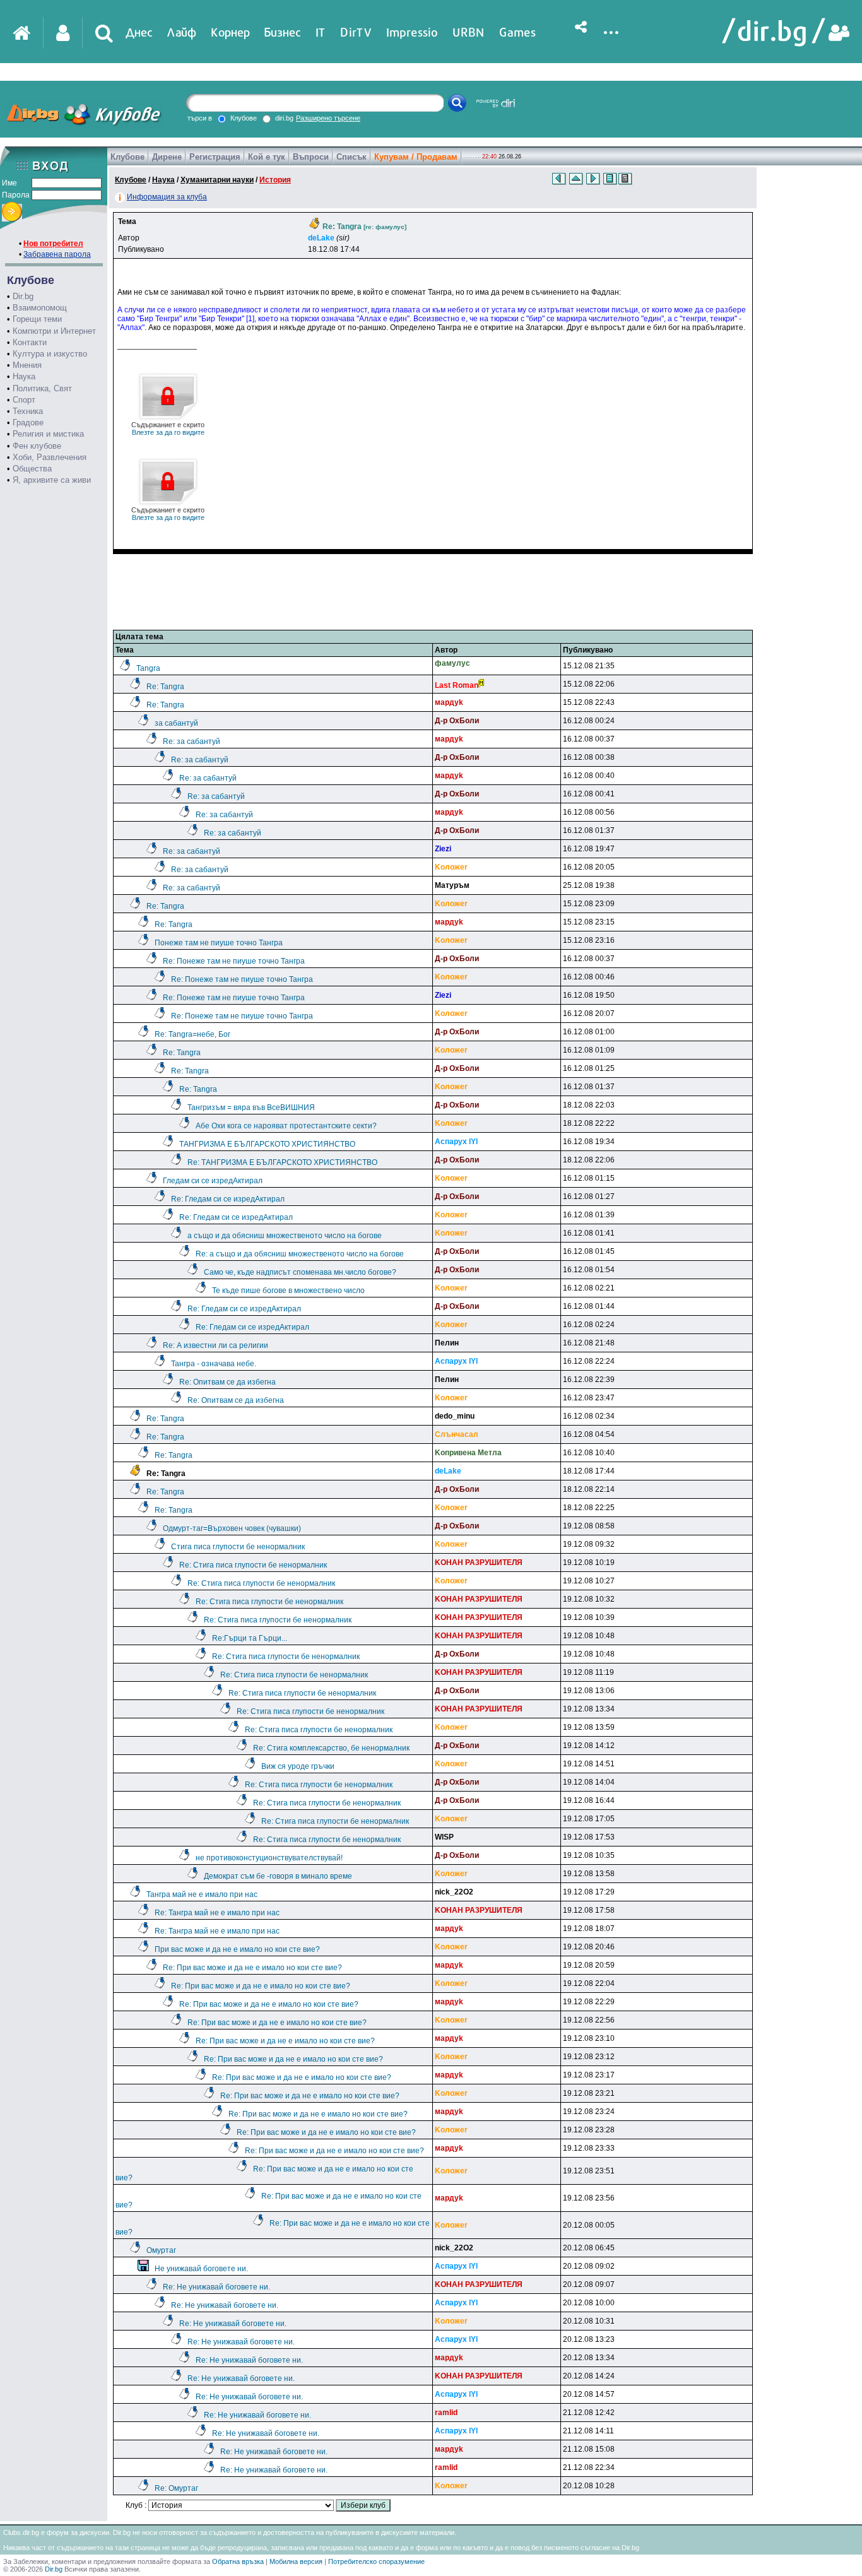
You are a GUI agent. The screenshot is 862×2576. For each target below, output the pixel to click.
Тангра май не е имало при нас (202, 1894)
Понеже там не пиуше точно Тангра (219, 943)
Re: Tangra (165, 687)
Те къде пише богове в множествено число (288, 1291)
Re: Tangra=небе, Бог (192, 1034)
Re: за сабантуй (192, 741)
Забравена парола (57, 254)
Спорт (24, 400)
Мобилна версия (296, 2561)
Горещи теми (37, 319)
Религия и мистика (48, 434)
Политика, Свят (42, 388)
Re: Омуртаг (176, 2488)
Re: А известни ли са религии (215, 1345)
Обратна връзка (238, 2561)
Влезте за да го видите (168, 428)
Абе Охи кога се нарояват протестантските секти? (286, 1126)
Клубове (127, 157)
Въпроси (311, 157)
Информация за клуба (167, 197)
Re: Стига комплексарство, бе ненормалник (331, 1748)
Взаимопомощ (40, 308)
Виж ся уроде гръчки (298, 1766)
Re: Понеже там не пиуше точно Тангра (234, 961)
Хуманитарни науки (217, 180)
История (275, 180)
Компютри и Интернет (54, 331)
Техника (28, 411)
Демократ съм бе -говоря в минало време (278, 1876)
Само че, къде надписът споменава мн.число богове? (300, 1272)
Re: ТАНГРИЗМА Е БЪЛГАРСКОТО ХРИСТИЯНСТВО (282, 1162)
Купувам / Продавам (416, 157)
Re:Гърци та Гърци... (250, 1638)
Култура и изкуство (50, 354)
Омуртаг (161, 2250)
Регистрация (215, 157)
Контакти (30, 342)
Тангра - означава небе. (214, 1364)
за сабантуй (176, 723)
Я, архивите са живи (52, 480)
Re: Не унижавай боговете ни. (216, 2287)
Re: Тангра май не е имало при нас (217, 1913)
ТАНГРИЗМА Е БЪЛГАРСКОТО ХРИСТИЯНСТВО (267, 1144)
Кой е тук (267, 157)
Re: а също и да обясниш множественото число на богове (300, 1254)
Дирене (167, 157)
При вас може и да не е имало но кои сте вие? (237, 1949)
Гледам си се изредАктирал (213, 1181)
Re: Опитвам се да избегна (227, 1382)
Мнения (27, 365)
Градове (28, 422)
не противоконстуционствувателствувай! (269, 1858)
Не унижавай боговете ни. (201, 2269)
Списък (351, 157)
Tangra (148, 668)
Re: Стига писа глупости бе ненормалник (253, 1565)
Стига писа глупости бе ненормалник (238, 1547)
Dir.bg (23, 296)
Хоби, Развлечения (50, 457)
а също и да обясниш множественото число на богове (285, 1236)
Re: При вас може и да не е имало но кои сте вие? (252, 1968)
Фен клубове (37, 446)
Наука (24, 376)
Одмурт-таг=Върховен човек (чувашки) (232, 1528)
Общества (32, 469)
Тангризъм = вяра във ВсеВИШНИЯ (251, 1108)
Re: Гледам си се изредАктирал (228, 1199)
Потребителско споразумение (376, 2561)
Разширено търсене (328, 118)
